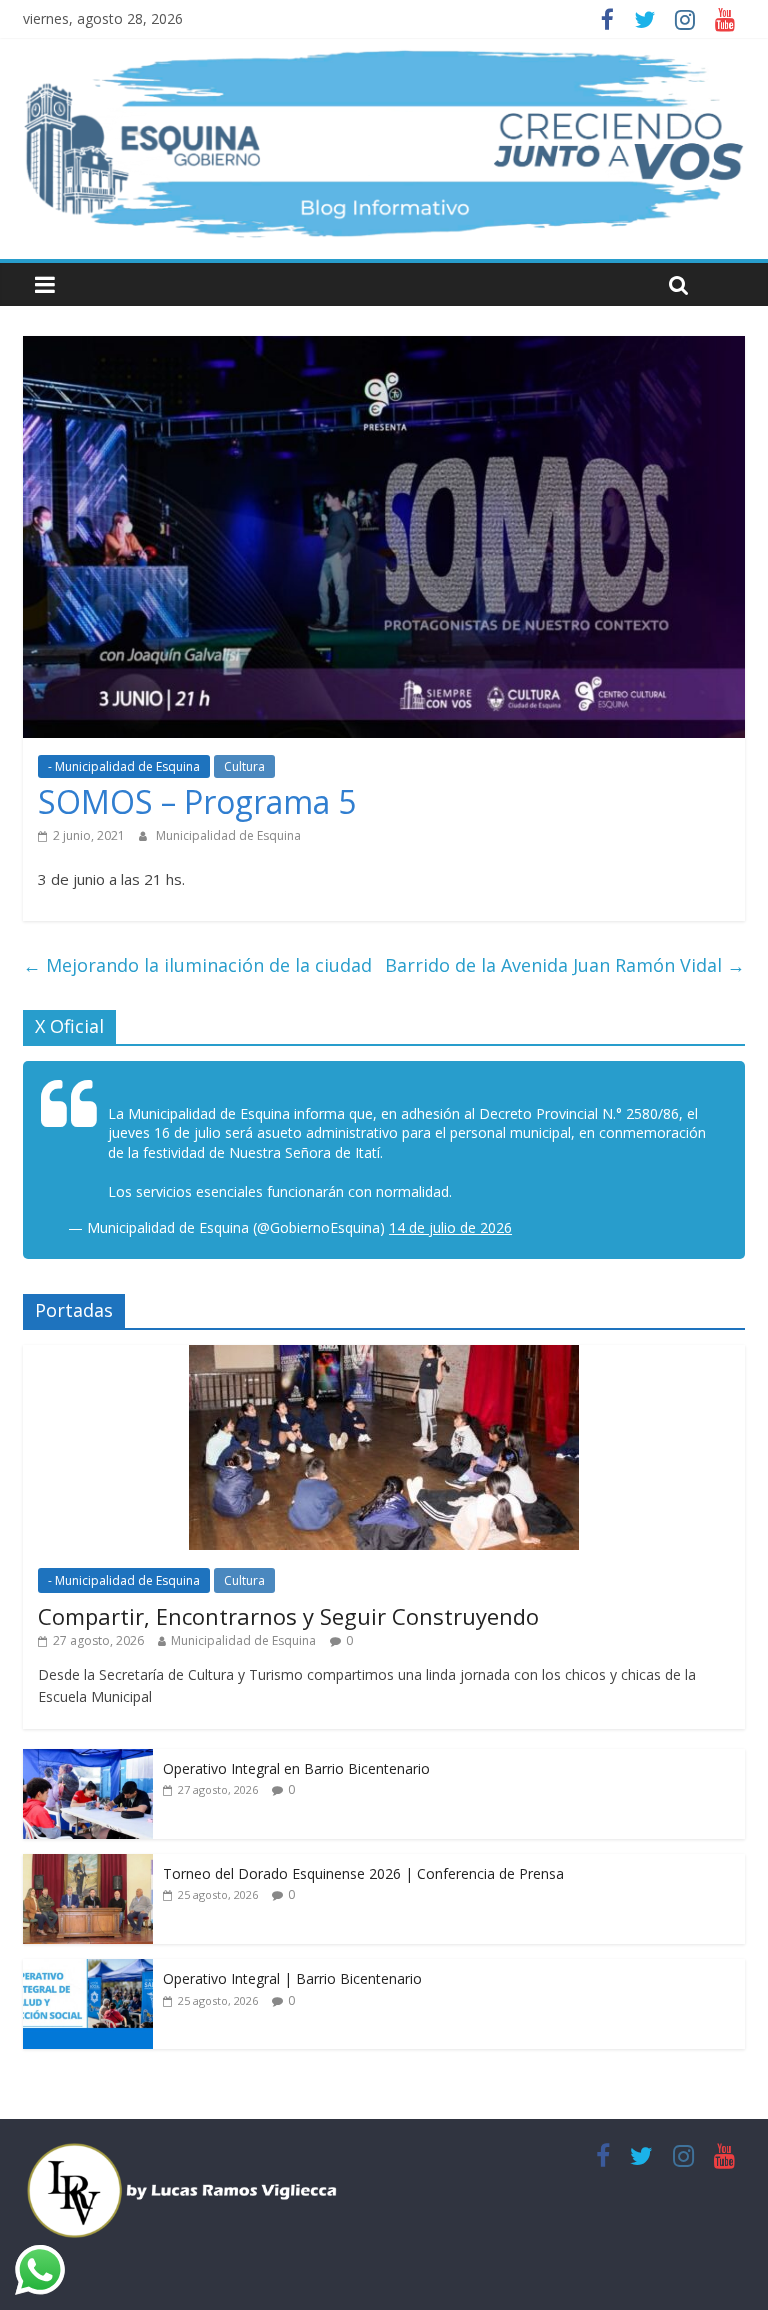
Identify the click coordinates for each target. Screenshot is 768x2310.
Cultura (244, 766)
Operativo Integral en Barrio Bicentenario (296, 1768)
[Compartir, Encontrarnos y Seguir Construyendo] (384, 1355)
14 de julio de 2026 (450, 1227)
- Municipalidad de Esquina (124, 766)
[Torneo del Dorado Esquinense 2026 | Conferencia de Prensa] (88, 1864)
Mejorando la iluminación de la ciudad (197, 965)
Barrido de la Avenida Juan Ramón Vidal (565, 965)
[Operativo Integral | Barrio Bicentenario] (88, 1969)
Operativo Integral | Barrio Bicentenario (292, 1978)
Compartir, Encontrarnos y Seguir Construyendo (288, 1616)
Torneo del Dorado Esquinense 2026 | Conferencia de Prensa (363, 1873)
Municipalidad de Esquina (228, 835)
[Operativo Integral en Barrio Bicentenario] (88, 1759)
